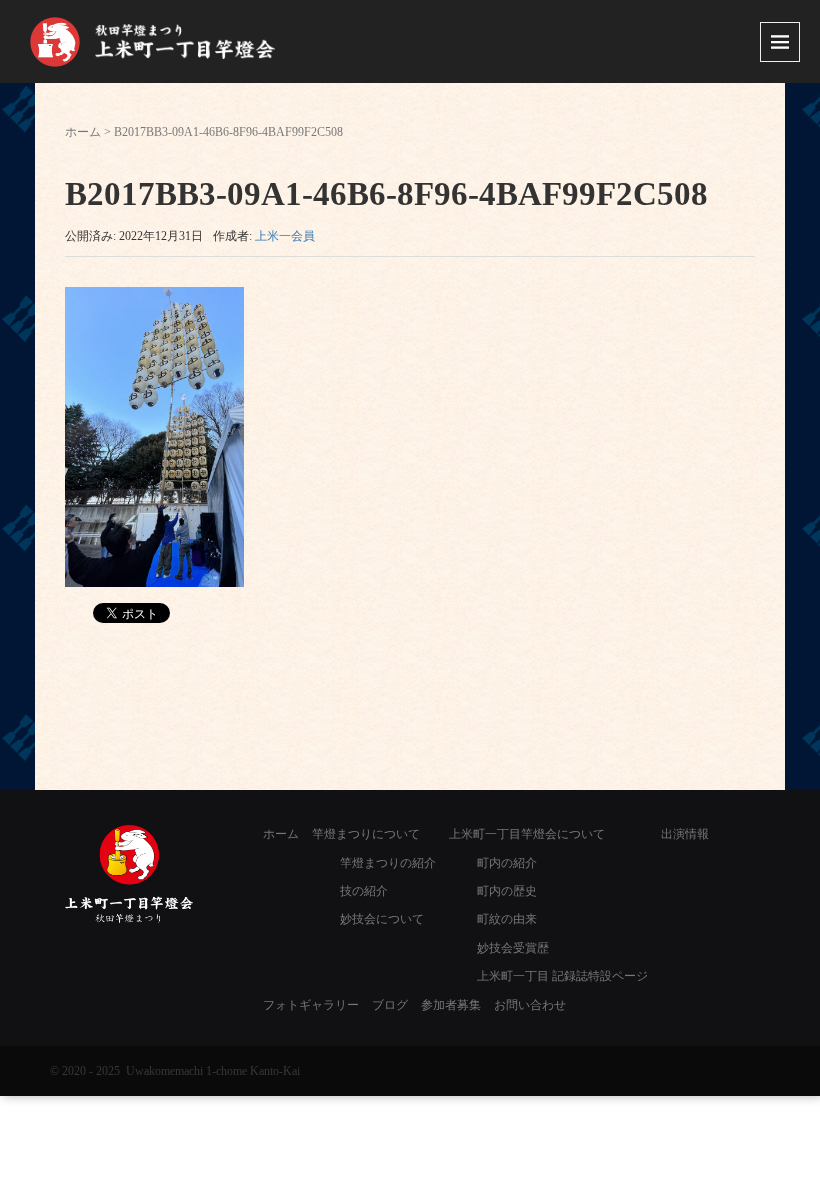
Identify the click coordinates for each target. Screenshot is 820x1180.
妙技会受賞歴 (513, 948)
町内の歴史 (507, 891)
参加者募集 (451, 1005)
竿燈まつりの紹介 (388, 863)
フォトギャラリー (311, 1005)
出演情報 (685, 834)
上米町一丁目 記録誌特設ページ (562, 976)
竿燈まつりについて (366, 834)
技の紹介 (364, 891)
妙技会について (382, 919)
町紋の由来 (507, 919)
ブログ (390, 1005)
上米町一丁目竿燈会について (527, 834)
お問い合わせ (530, 1005)
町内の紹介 (507, 863)
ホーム (83, 132)
